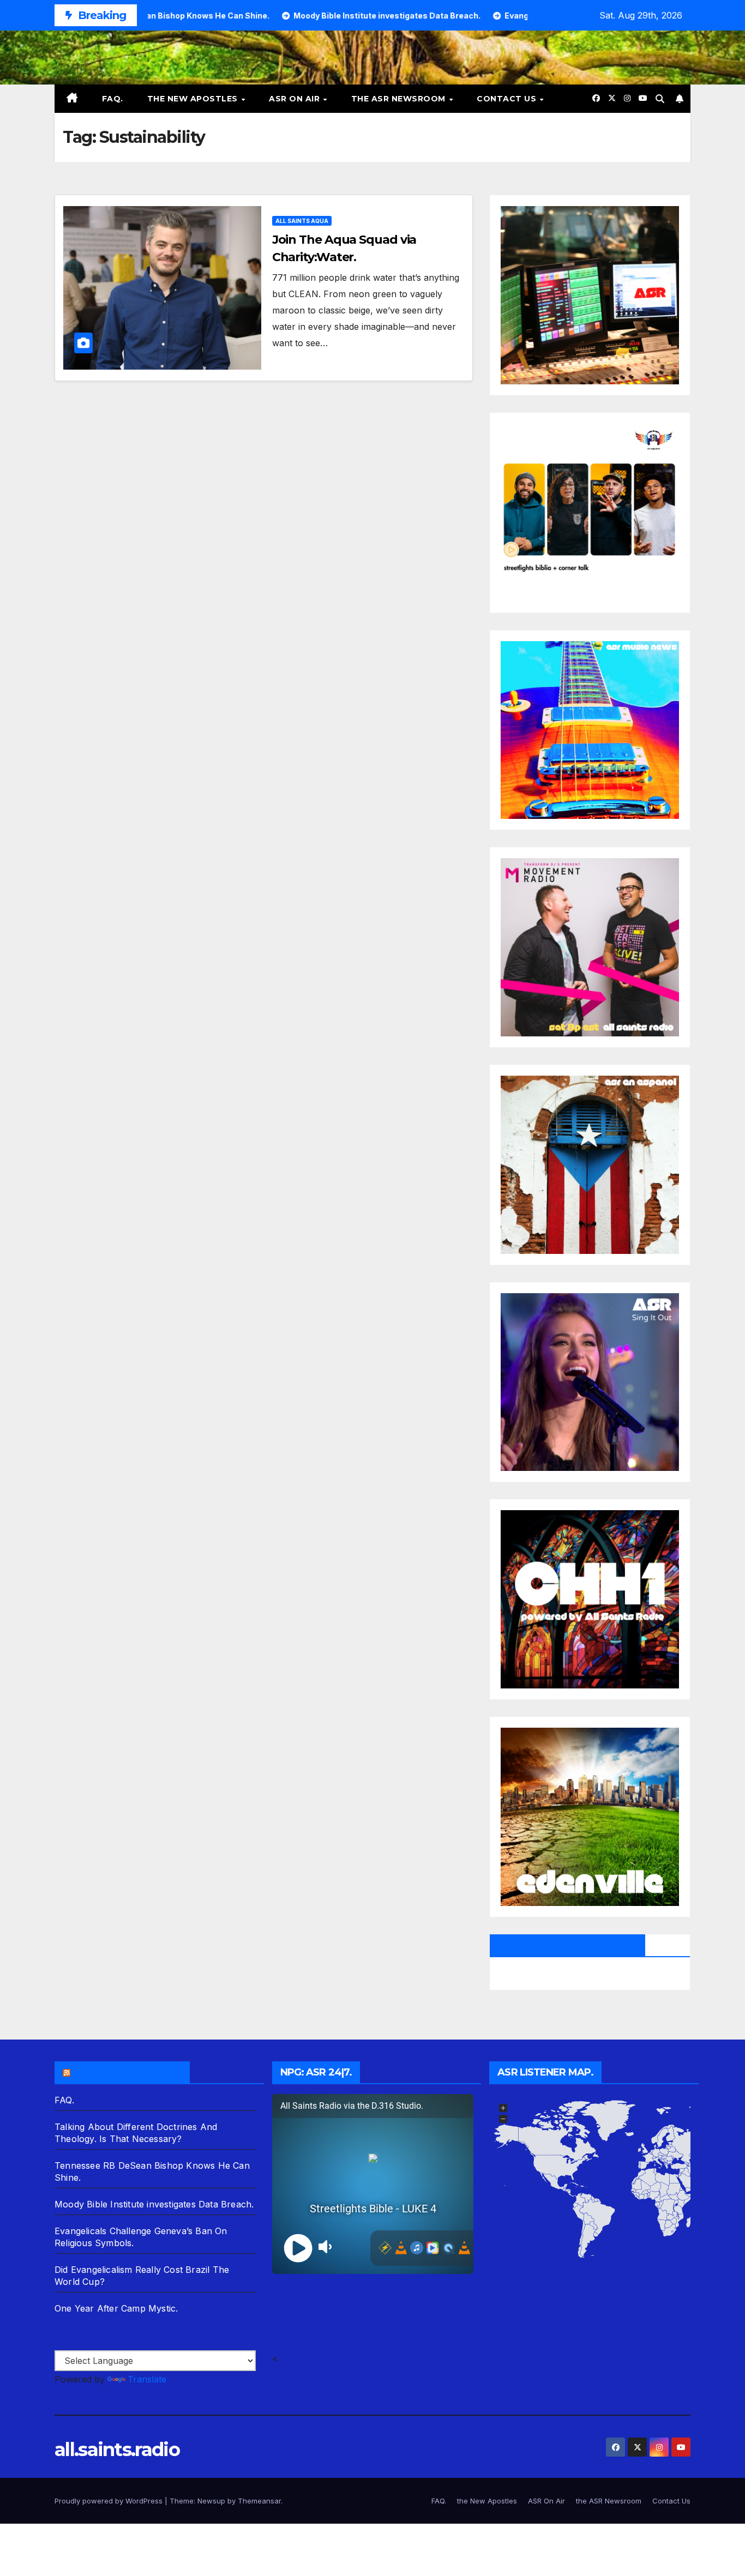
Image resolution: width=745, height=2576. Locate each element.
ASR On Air (296, 99)
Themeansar (259, 2501)
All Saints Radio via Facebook (567, 1945)
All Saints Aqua (302, 221)
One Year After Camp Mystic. (116, 2308)
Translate (147, 2379)
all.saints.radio (117, 2450)
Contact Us (508, 99)
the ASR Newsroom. (127, 2072)
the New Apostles (194, 99)
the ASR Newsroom (400, 99)
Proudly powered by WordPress (110, 2501)
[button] (660, 99)
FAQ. (113, 99)
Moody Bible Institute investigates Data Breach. (154, 2204)
